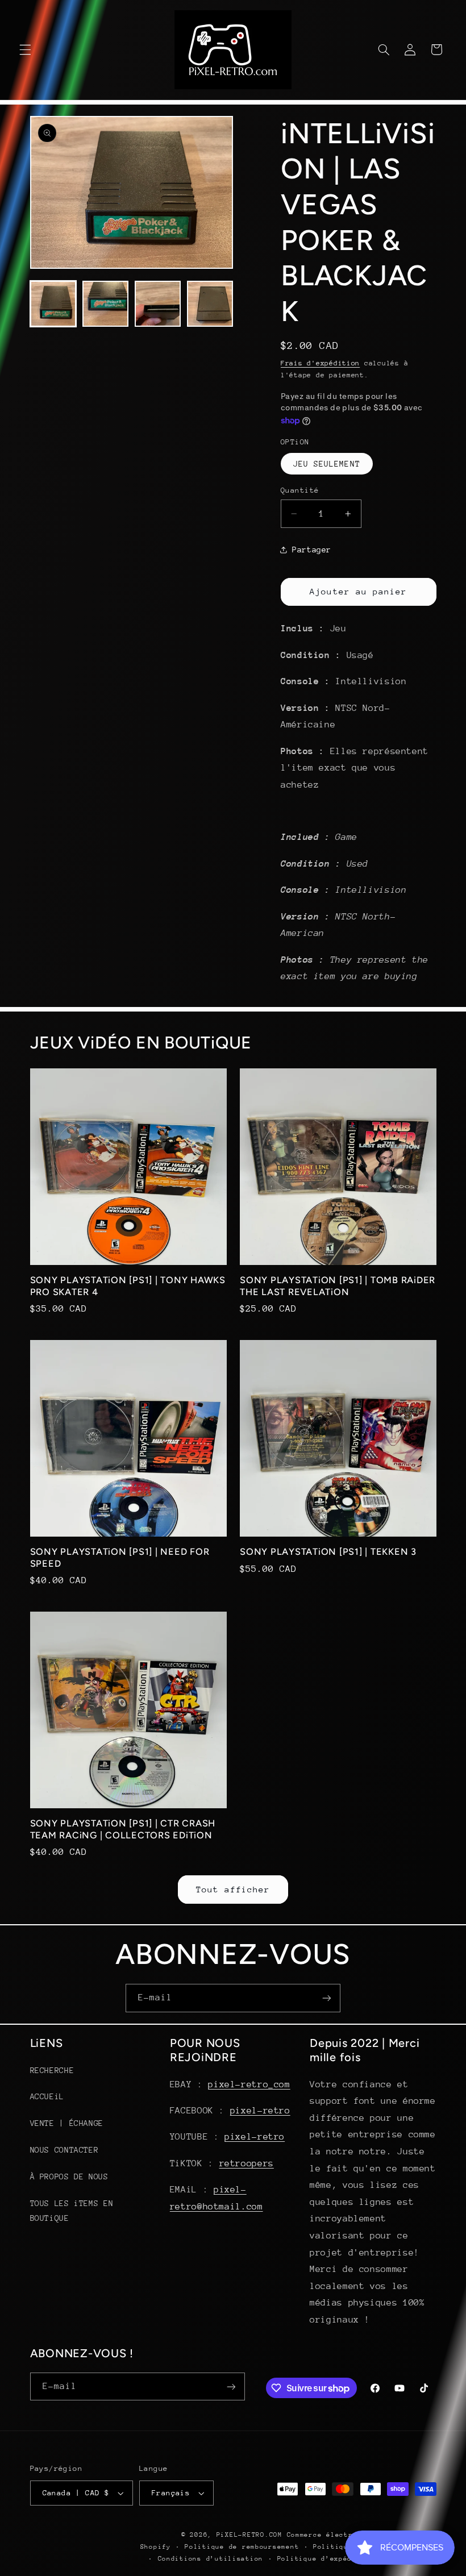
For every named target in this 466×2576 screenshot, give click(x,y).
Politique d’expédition (326, 2559)
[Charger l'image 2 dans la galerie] (106, 304)
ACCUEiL (47, 2096)
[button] (25, 49)
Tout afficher (233, 1889)
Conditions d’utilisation (211, 2559)
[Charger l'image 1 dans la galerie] (53, 304)
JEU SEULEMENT (327, 464)
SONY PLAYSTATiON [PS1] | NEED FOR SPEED (120, 1557)
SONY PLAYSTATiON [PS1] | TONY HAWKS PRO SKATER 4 (128, 1286)
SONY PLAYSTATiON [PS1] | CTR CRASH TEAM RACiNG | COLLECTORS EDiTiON (123, 1829)
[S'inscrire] (327, 1998)
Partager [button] (312, 550)
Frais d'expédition (320, 363)
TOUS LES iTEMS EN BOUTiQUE (72, 2211)
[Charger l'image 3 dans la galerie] (158, 304)
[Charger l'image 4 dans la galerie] (210, 304)
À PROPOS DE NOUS (69, 2177)
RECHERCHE (52, 2070)
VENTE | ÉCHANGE (67, 2123)
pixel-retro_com (249, 2084)
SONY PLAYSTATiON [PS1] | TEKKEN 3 (328, 1552)
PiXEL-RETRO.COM (249, 2535)
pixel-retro (260, 2111)
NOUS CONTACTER (65, 2150)
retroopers (247, 2163)
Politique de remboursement (242, 2547)
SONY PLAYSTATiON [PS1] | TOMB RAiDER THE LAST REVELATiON (338, 1286)
